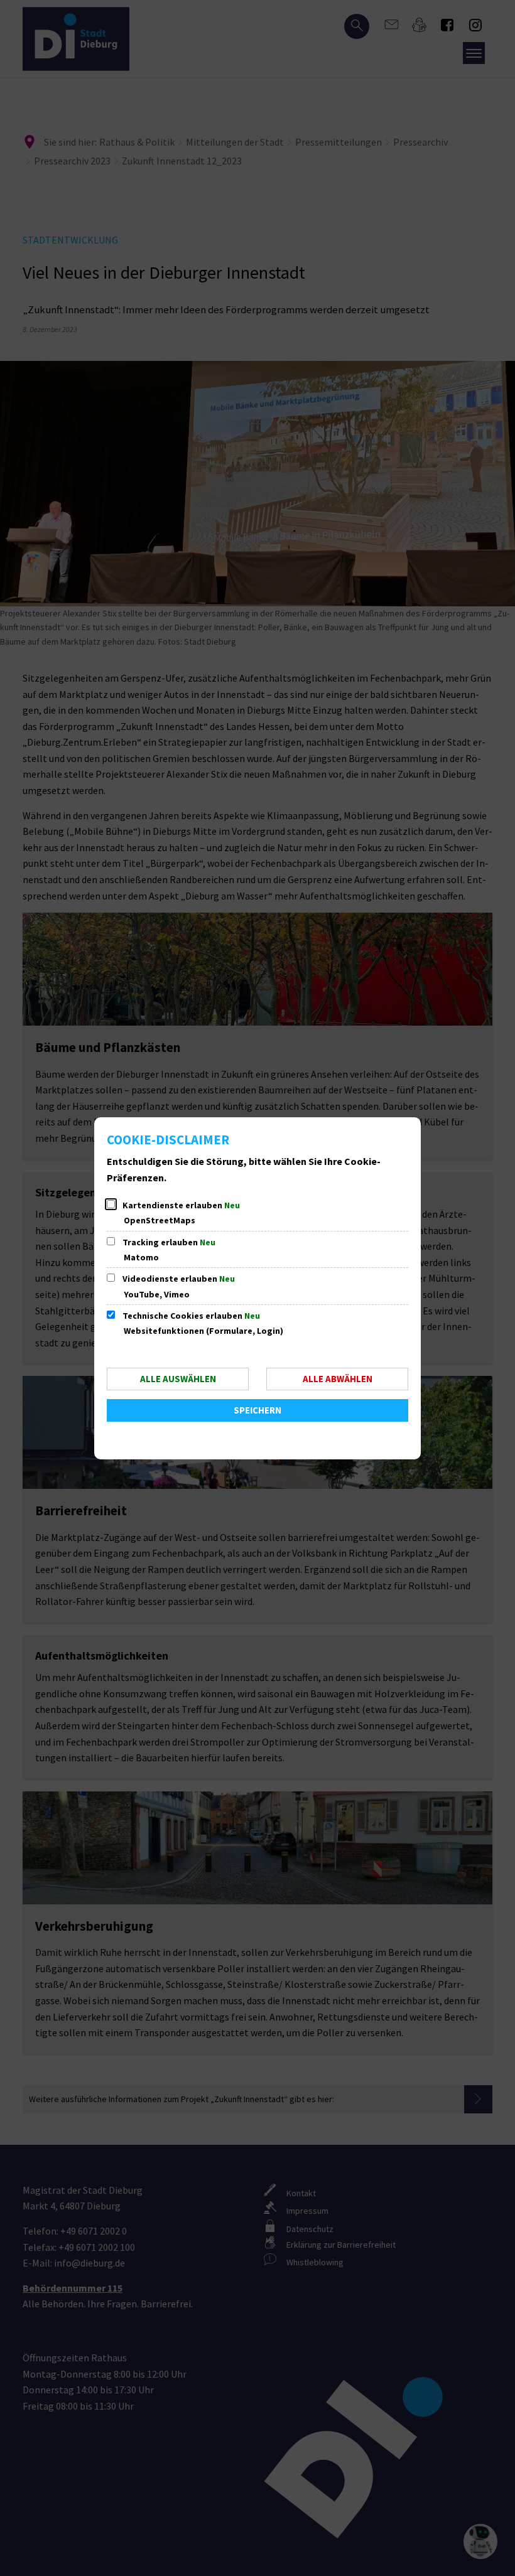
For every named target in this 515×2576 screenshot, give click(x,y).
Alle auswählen (178, 1379)
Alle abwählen (338, 1379)
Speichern (257, 1410)
